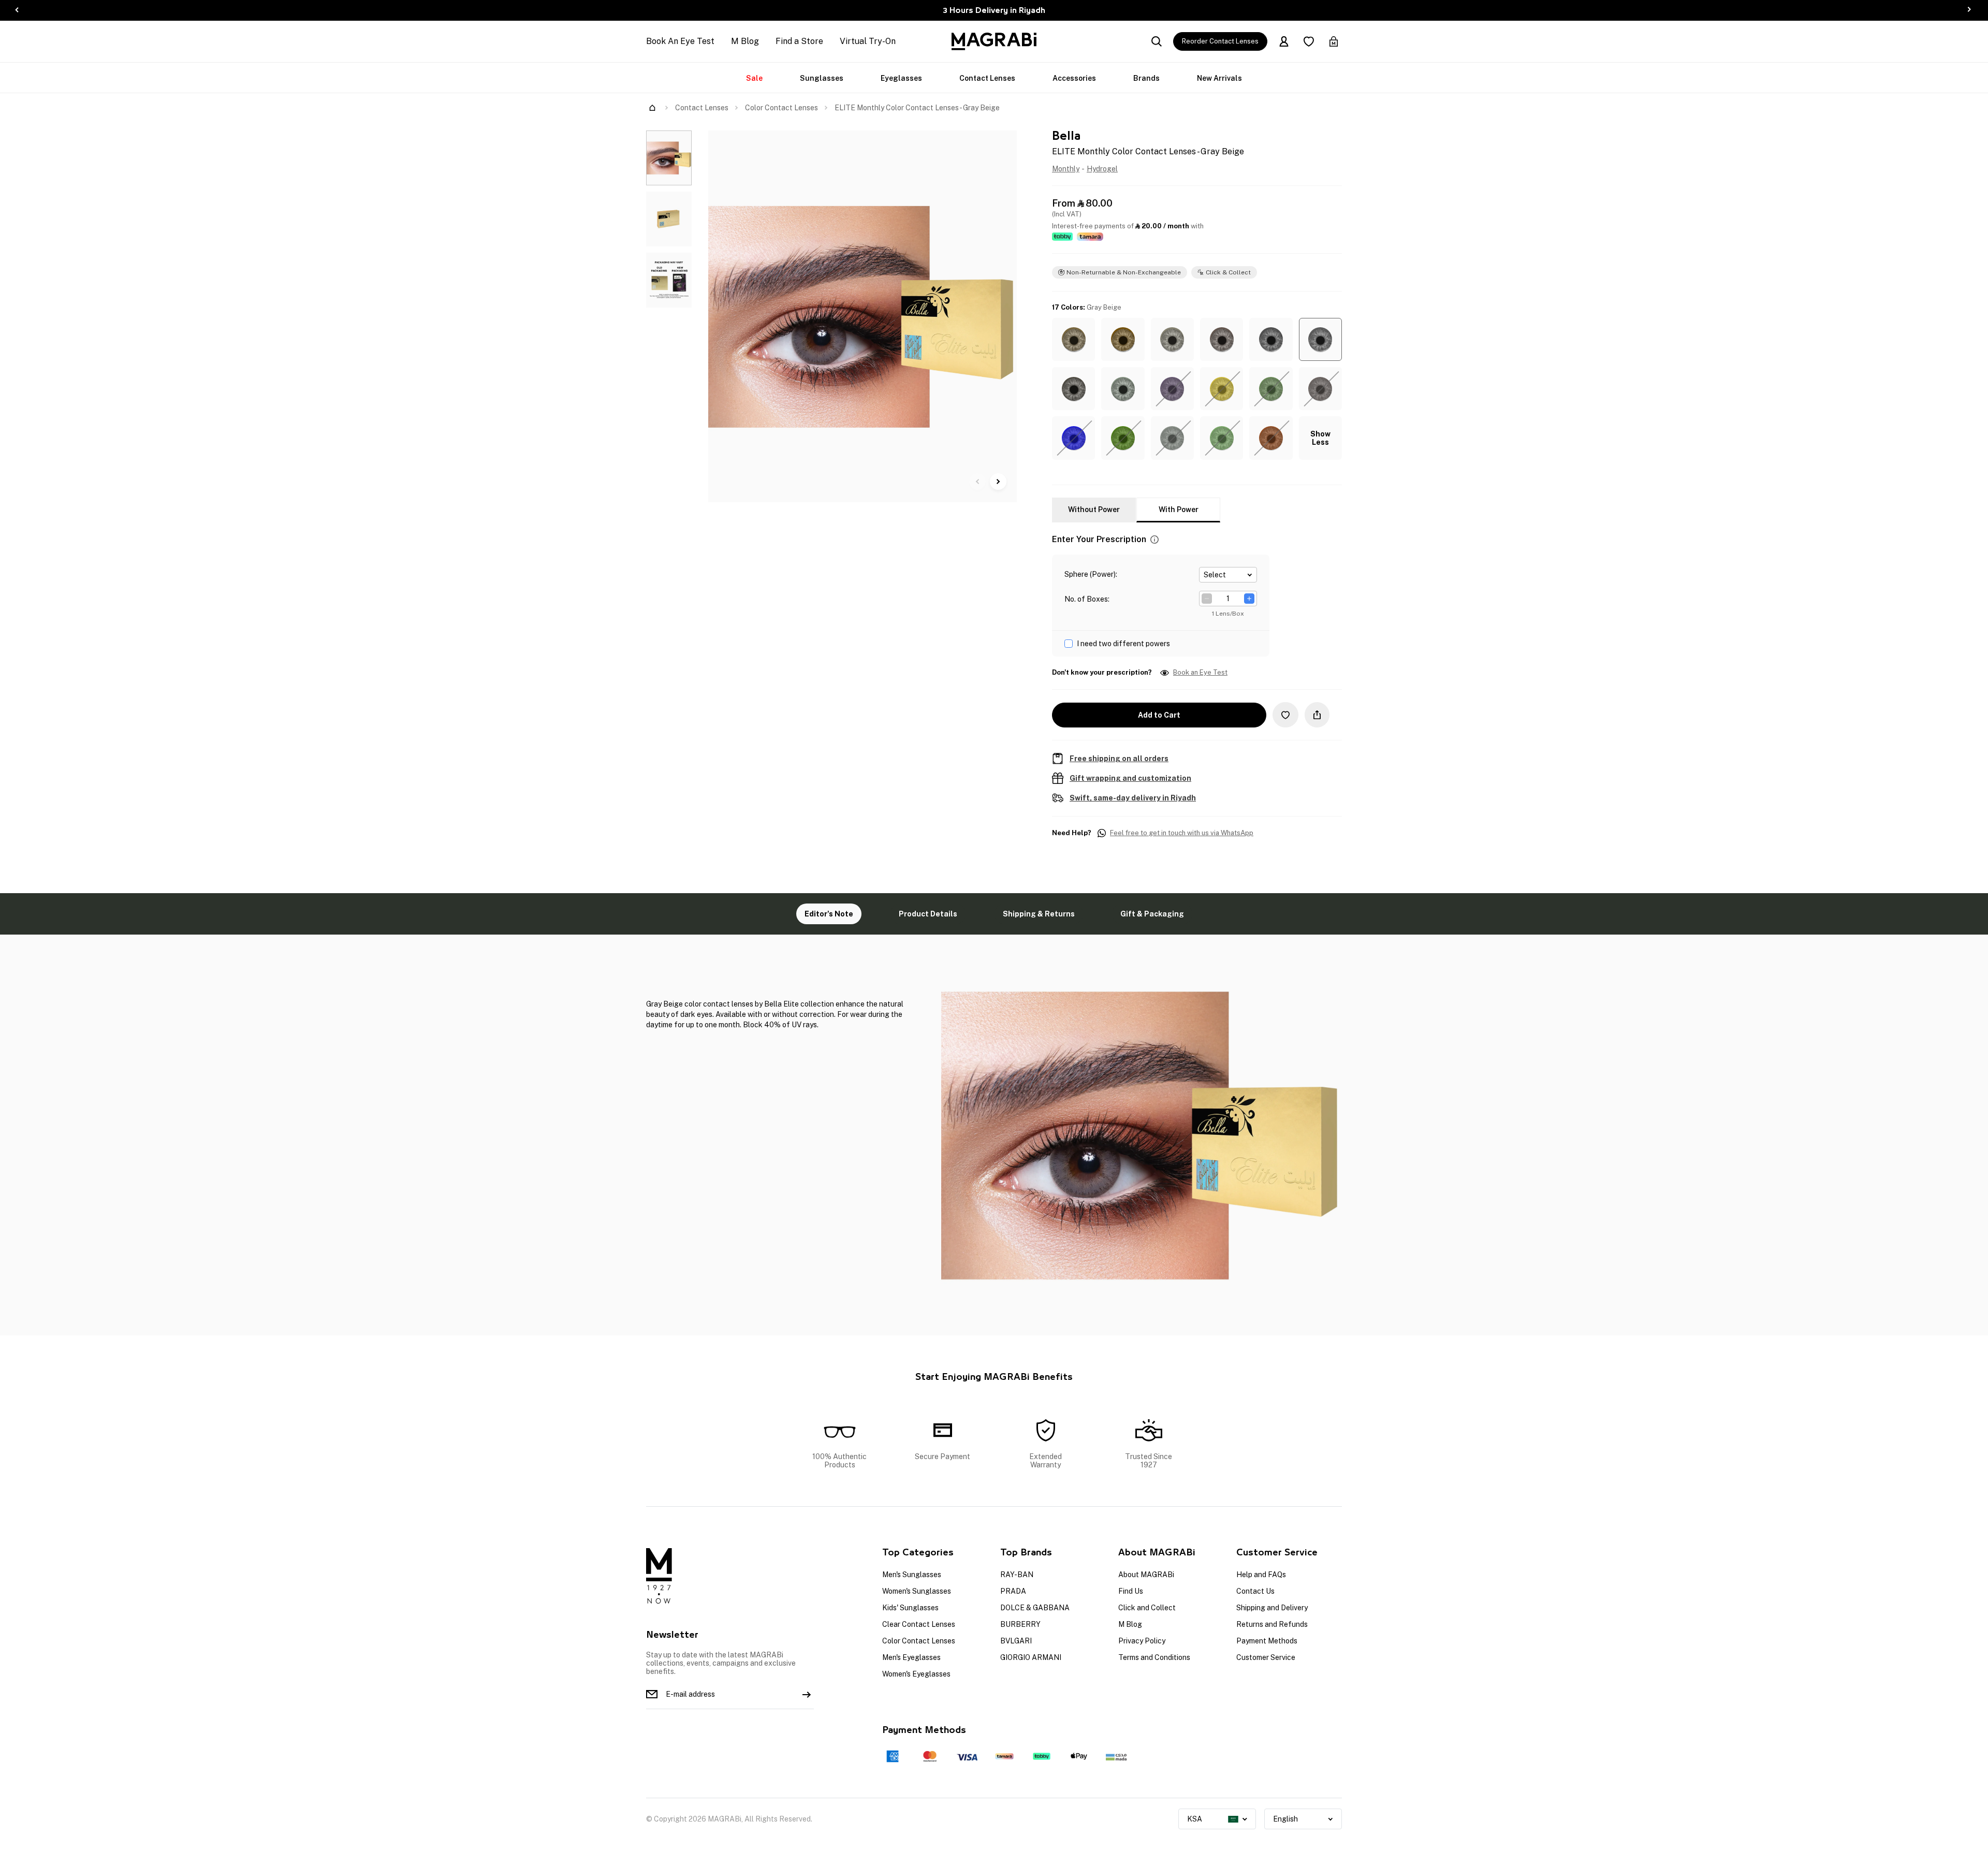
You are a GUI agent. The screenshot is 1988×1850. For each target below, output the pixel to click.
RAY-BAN (1017, 1575)
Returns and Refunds (1272, 1624)
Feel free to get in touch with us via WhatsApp (1182, 833)
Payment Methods (1267, 1641)
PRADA (1013, 1591)
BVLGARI (1016, 1641)
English (1285, 1819)
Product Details (928, 914)
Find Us (1131, 1591)
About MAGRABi (1146, 1575)
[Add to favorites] (1285, 715)
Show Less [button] (1320, 438)
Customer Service (1266, 1657)
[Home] (652, 108)
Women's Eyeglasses (916, 1674)
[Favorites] (1309, 41)
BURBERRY (1020, 1624)
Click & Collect (1228, 272)
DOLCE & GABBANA (1035, 1608)
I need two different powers (1123, 644)
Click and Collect (1147, 1608)
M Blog (745, 41)
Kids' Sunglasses (910, 1608)
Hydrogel (1102, 169)
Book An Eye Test (680, 41)
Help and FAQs (1261, 1575)
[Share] (1317, 715)
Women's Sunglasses (917, 1591)
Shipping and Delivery (1272, 1608)
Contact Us (1255, 1591)
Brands (1146, 78)
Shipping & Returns (1039, 914)
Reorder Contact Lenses (1220, 41)
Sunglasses (822, 78)
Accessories (1074, 78)
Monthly (1066, 169)
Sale (754, 78)
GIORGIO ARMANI (1031, 1657)
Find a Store (799, 41)
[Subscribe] (807, 1694)
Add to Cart (1159, 715)
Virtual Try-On (868, 41)
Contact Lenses (987, 78)
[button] (1073, 339)
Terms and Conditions (1154, 1657)
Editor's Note (829, 914)
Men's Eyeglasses (911, 1657)
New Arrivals (1219, 78)
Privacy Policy (1142, 1641)
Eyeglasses (901, 78)
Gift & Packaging (1152, 914)
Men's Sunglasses (912, 1575)
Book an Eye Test (1200, 673)
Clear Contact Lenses (919, 1624)
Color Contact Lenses (781, 108)
